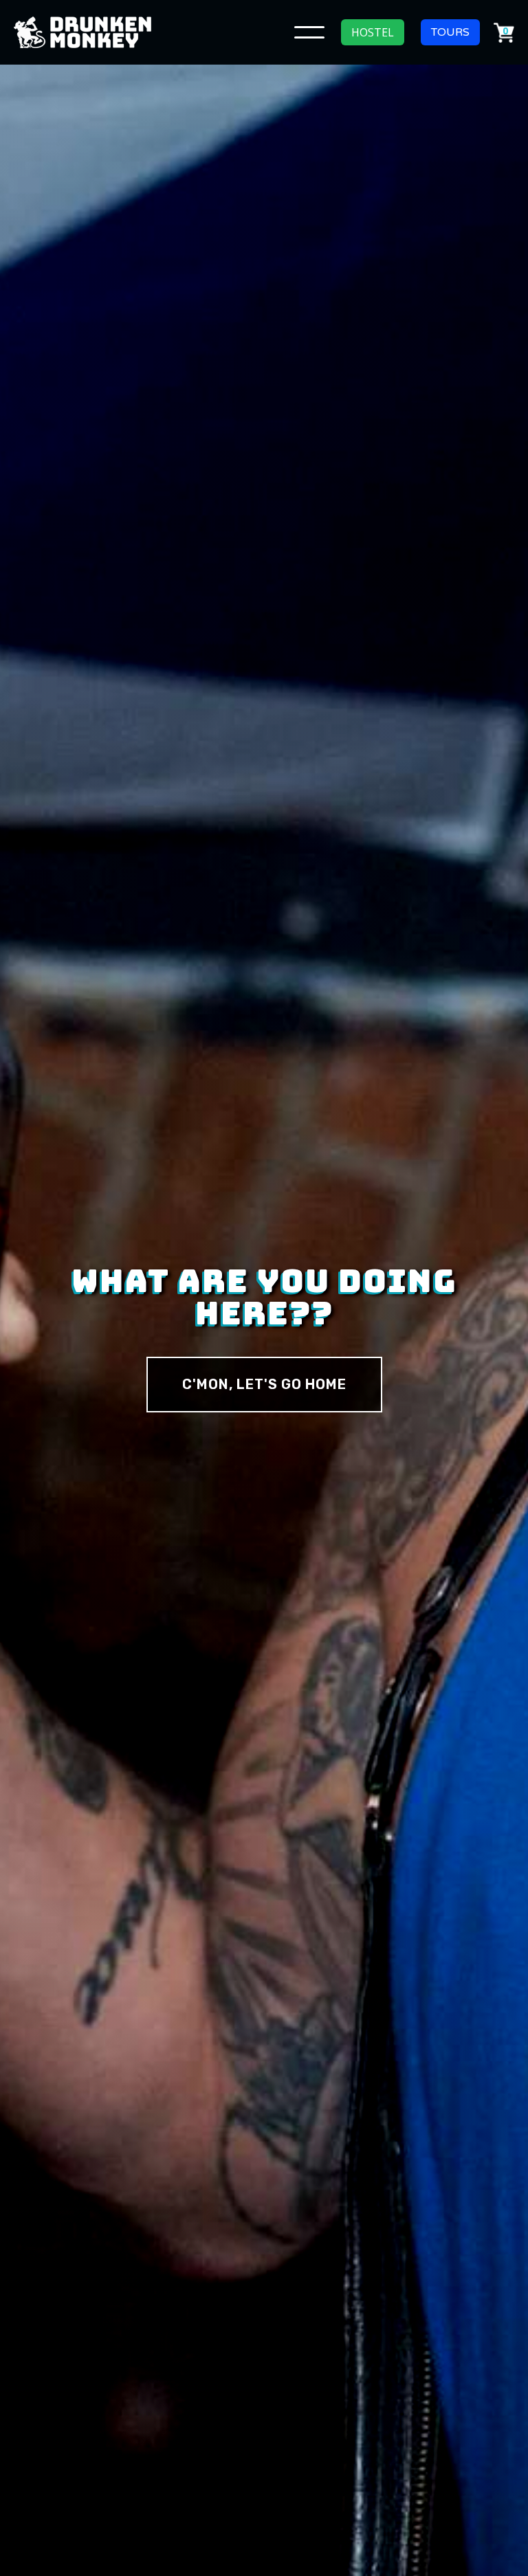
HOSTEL (373, 32)
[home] (82, 32)
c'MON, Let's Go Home (264, 1384)
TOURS (450, 32)
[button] (309, 32)
